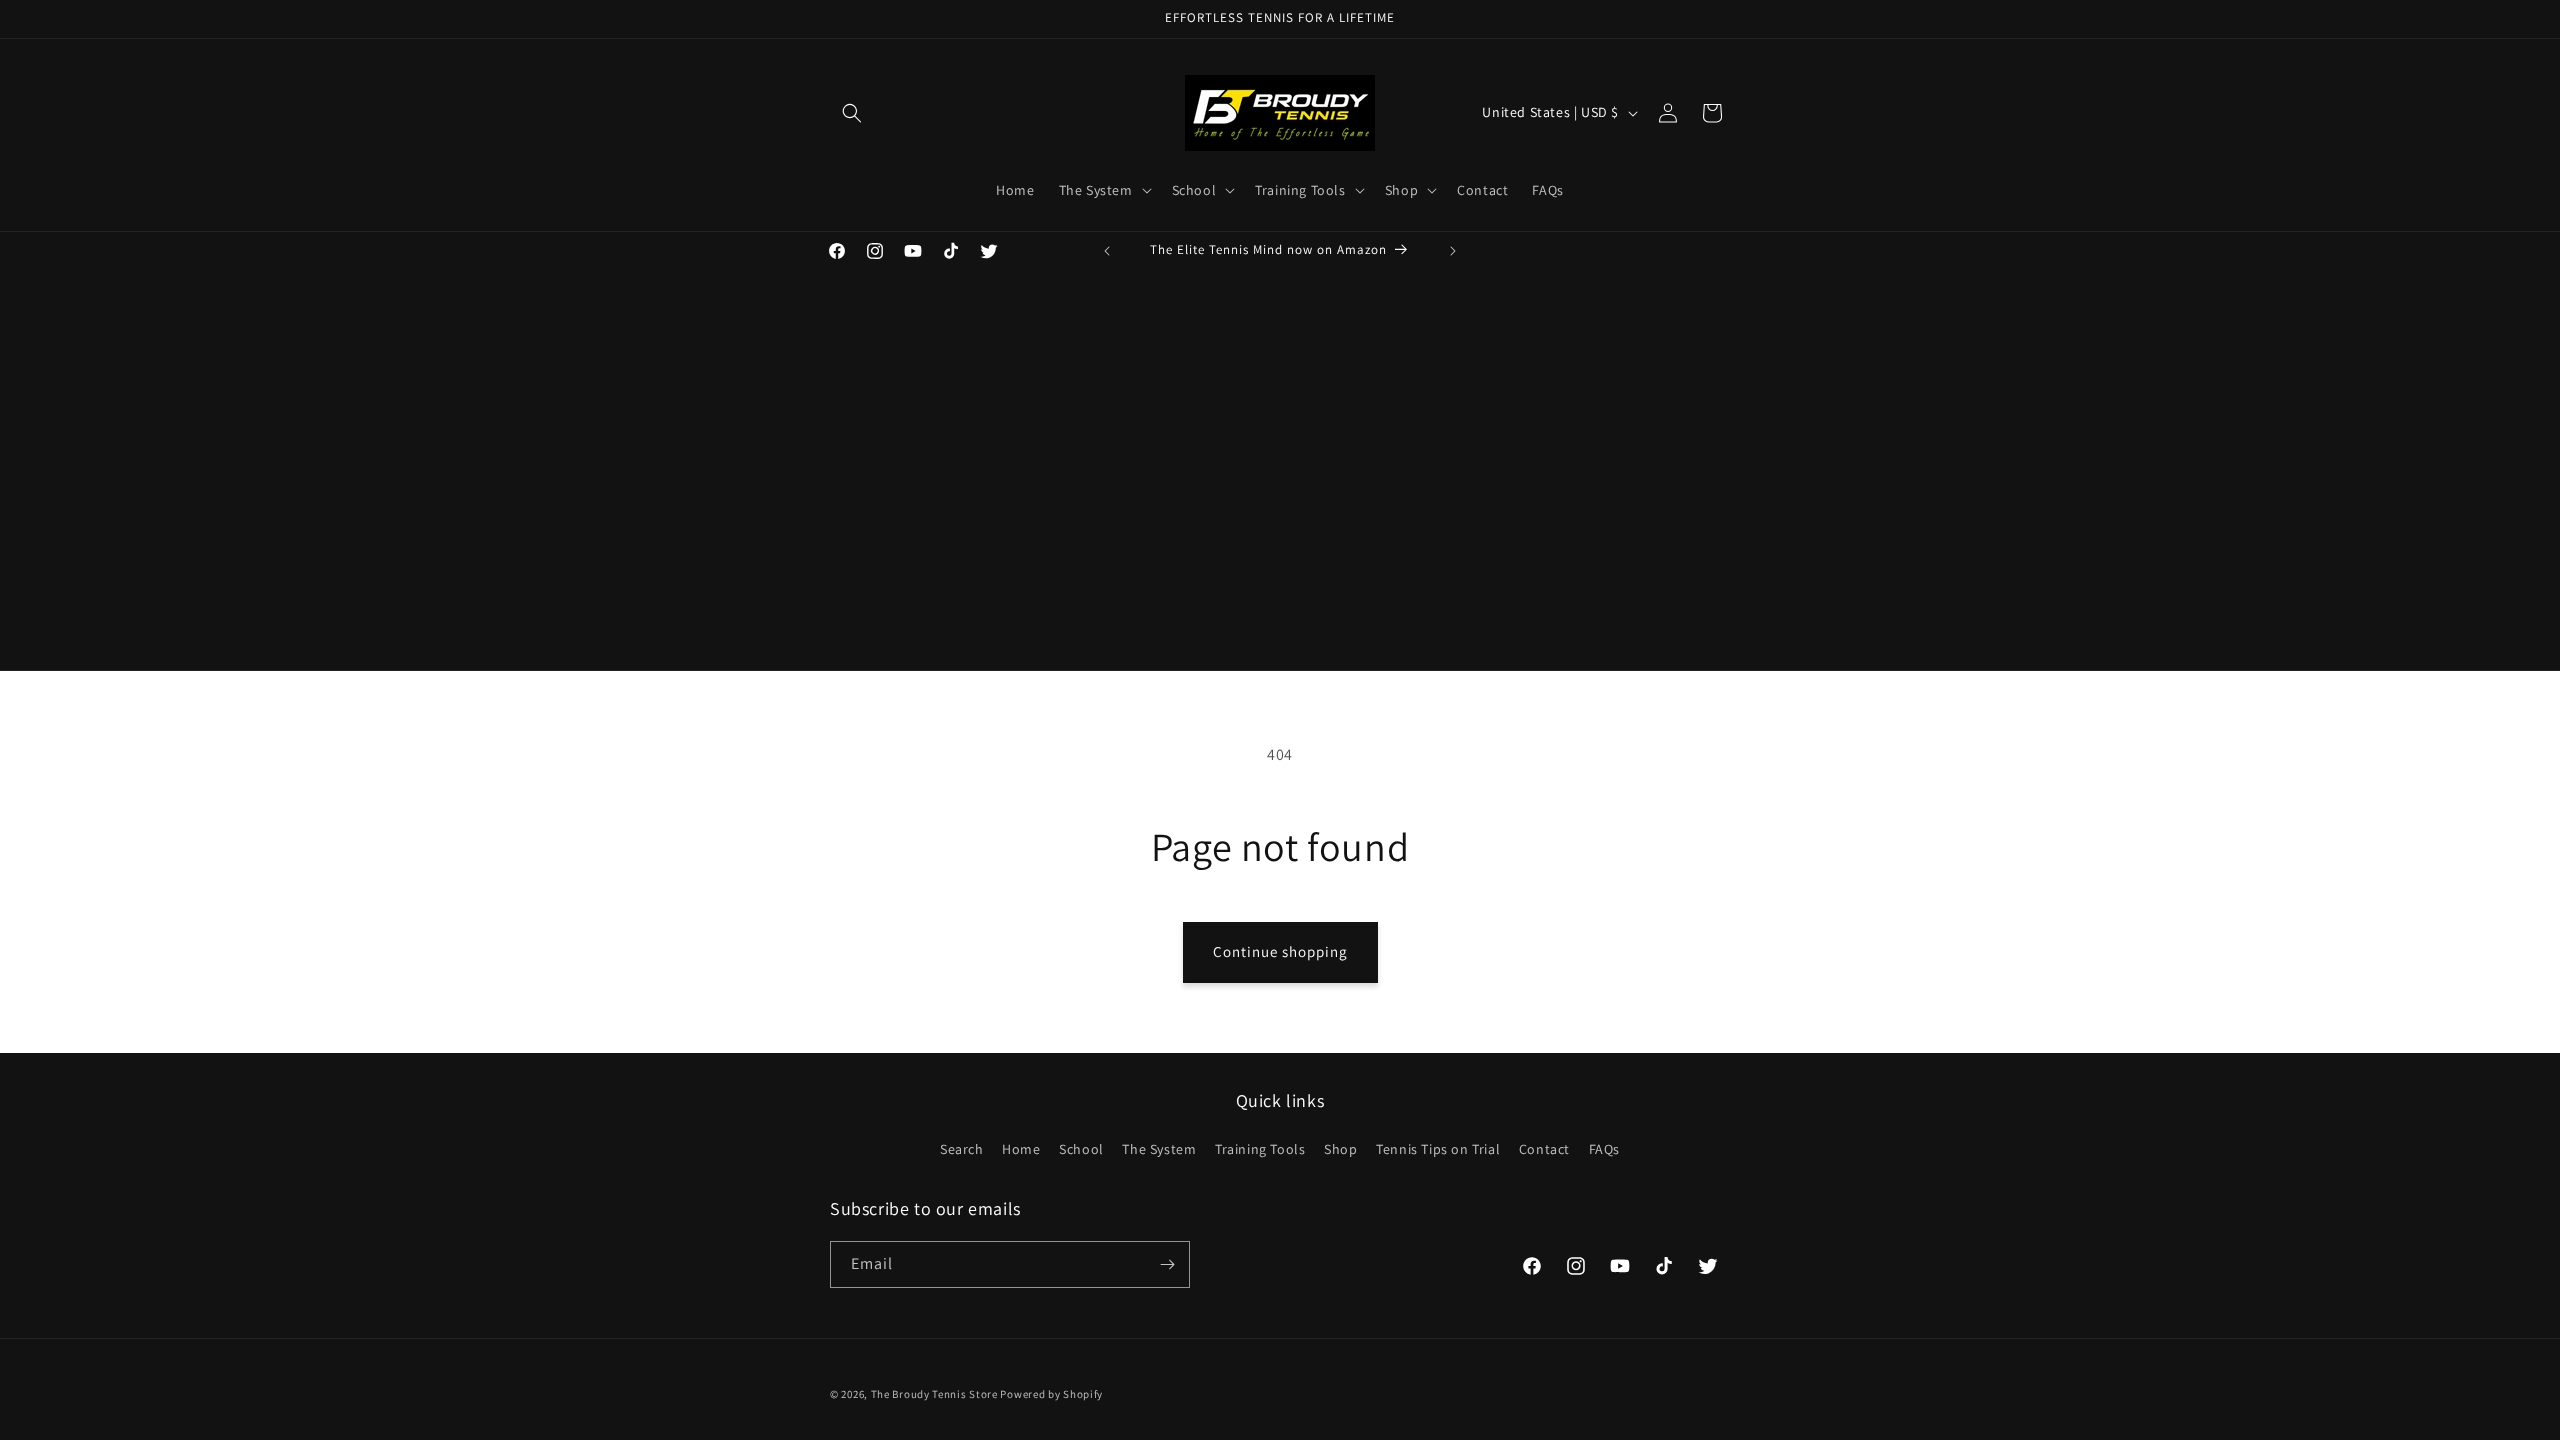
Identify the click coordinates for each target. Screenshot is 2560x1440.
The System (1159, 1149)
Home (1021, 1149)
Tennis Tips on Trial (1438, 1149)
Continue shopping (1280, 951)
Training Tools (1260, 1149)
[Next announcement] (1453, 251)
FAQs (1604, 1149)
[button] (852, 113)
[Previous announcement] (1107, 251)
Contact (1544, 1149)
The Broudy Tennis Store (934, 1394)
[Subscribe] (1167, 1264)
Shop (1340, 1149)
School (1081, 1149)
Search (962, 1149)
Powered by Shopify (1051, 1394)
